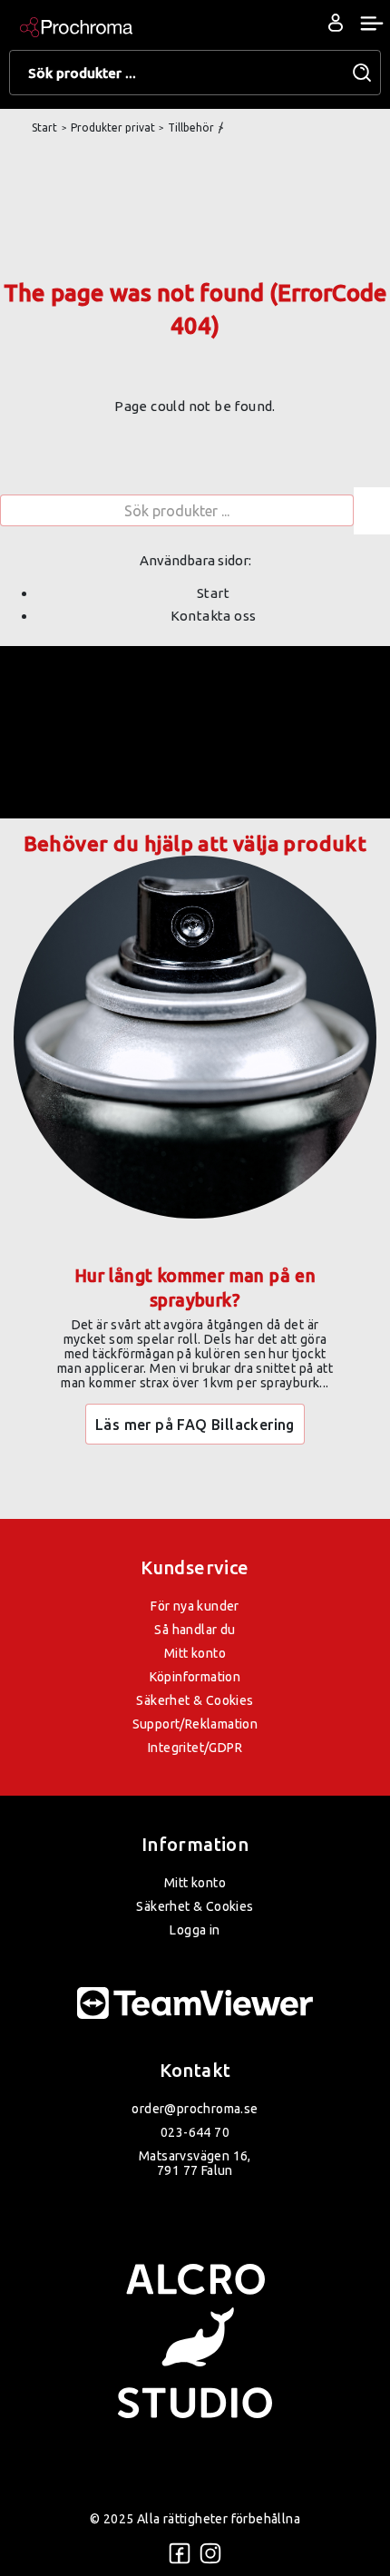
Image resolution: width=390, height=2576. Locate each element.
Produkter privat (113, 127)
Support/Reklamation (195, 1724)
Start (44, 127)
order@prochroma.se (195, 2109)
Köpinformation (195, 1677)
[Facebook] (180, 2553)
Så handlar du (195, 1630)
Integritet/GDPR (195, 1748)
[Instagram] (210, 2553)
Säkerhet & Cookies (195, 1700)
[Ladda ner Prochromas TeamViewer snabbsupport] (195, 2004)
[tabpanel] (195, 1177)
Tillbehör (191, 127)
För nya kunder (195, 1606)
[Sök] (372, 511)
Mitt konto (195, 1653)
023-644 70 (195, 2132)
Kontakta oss (214, 616)
